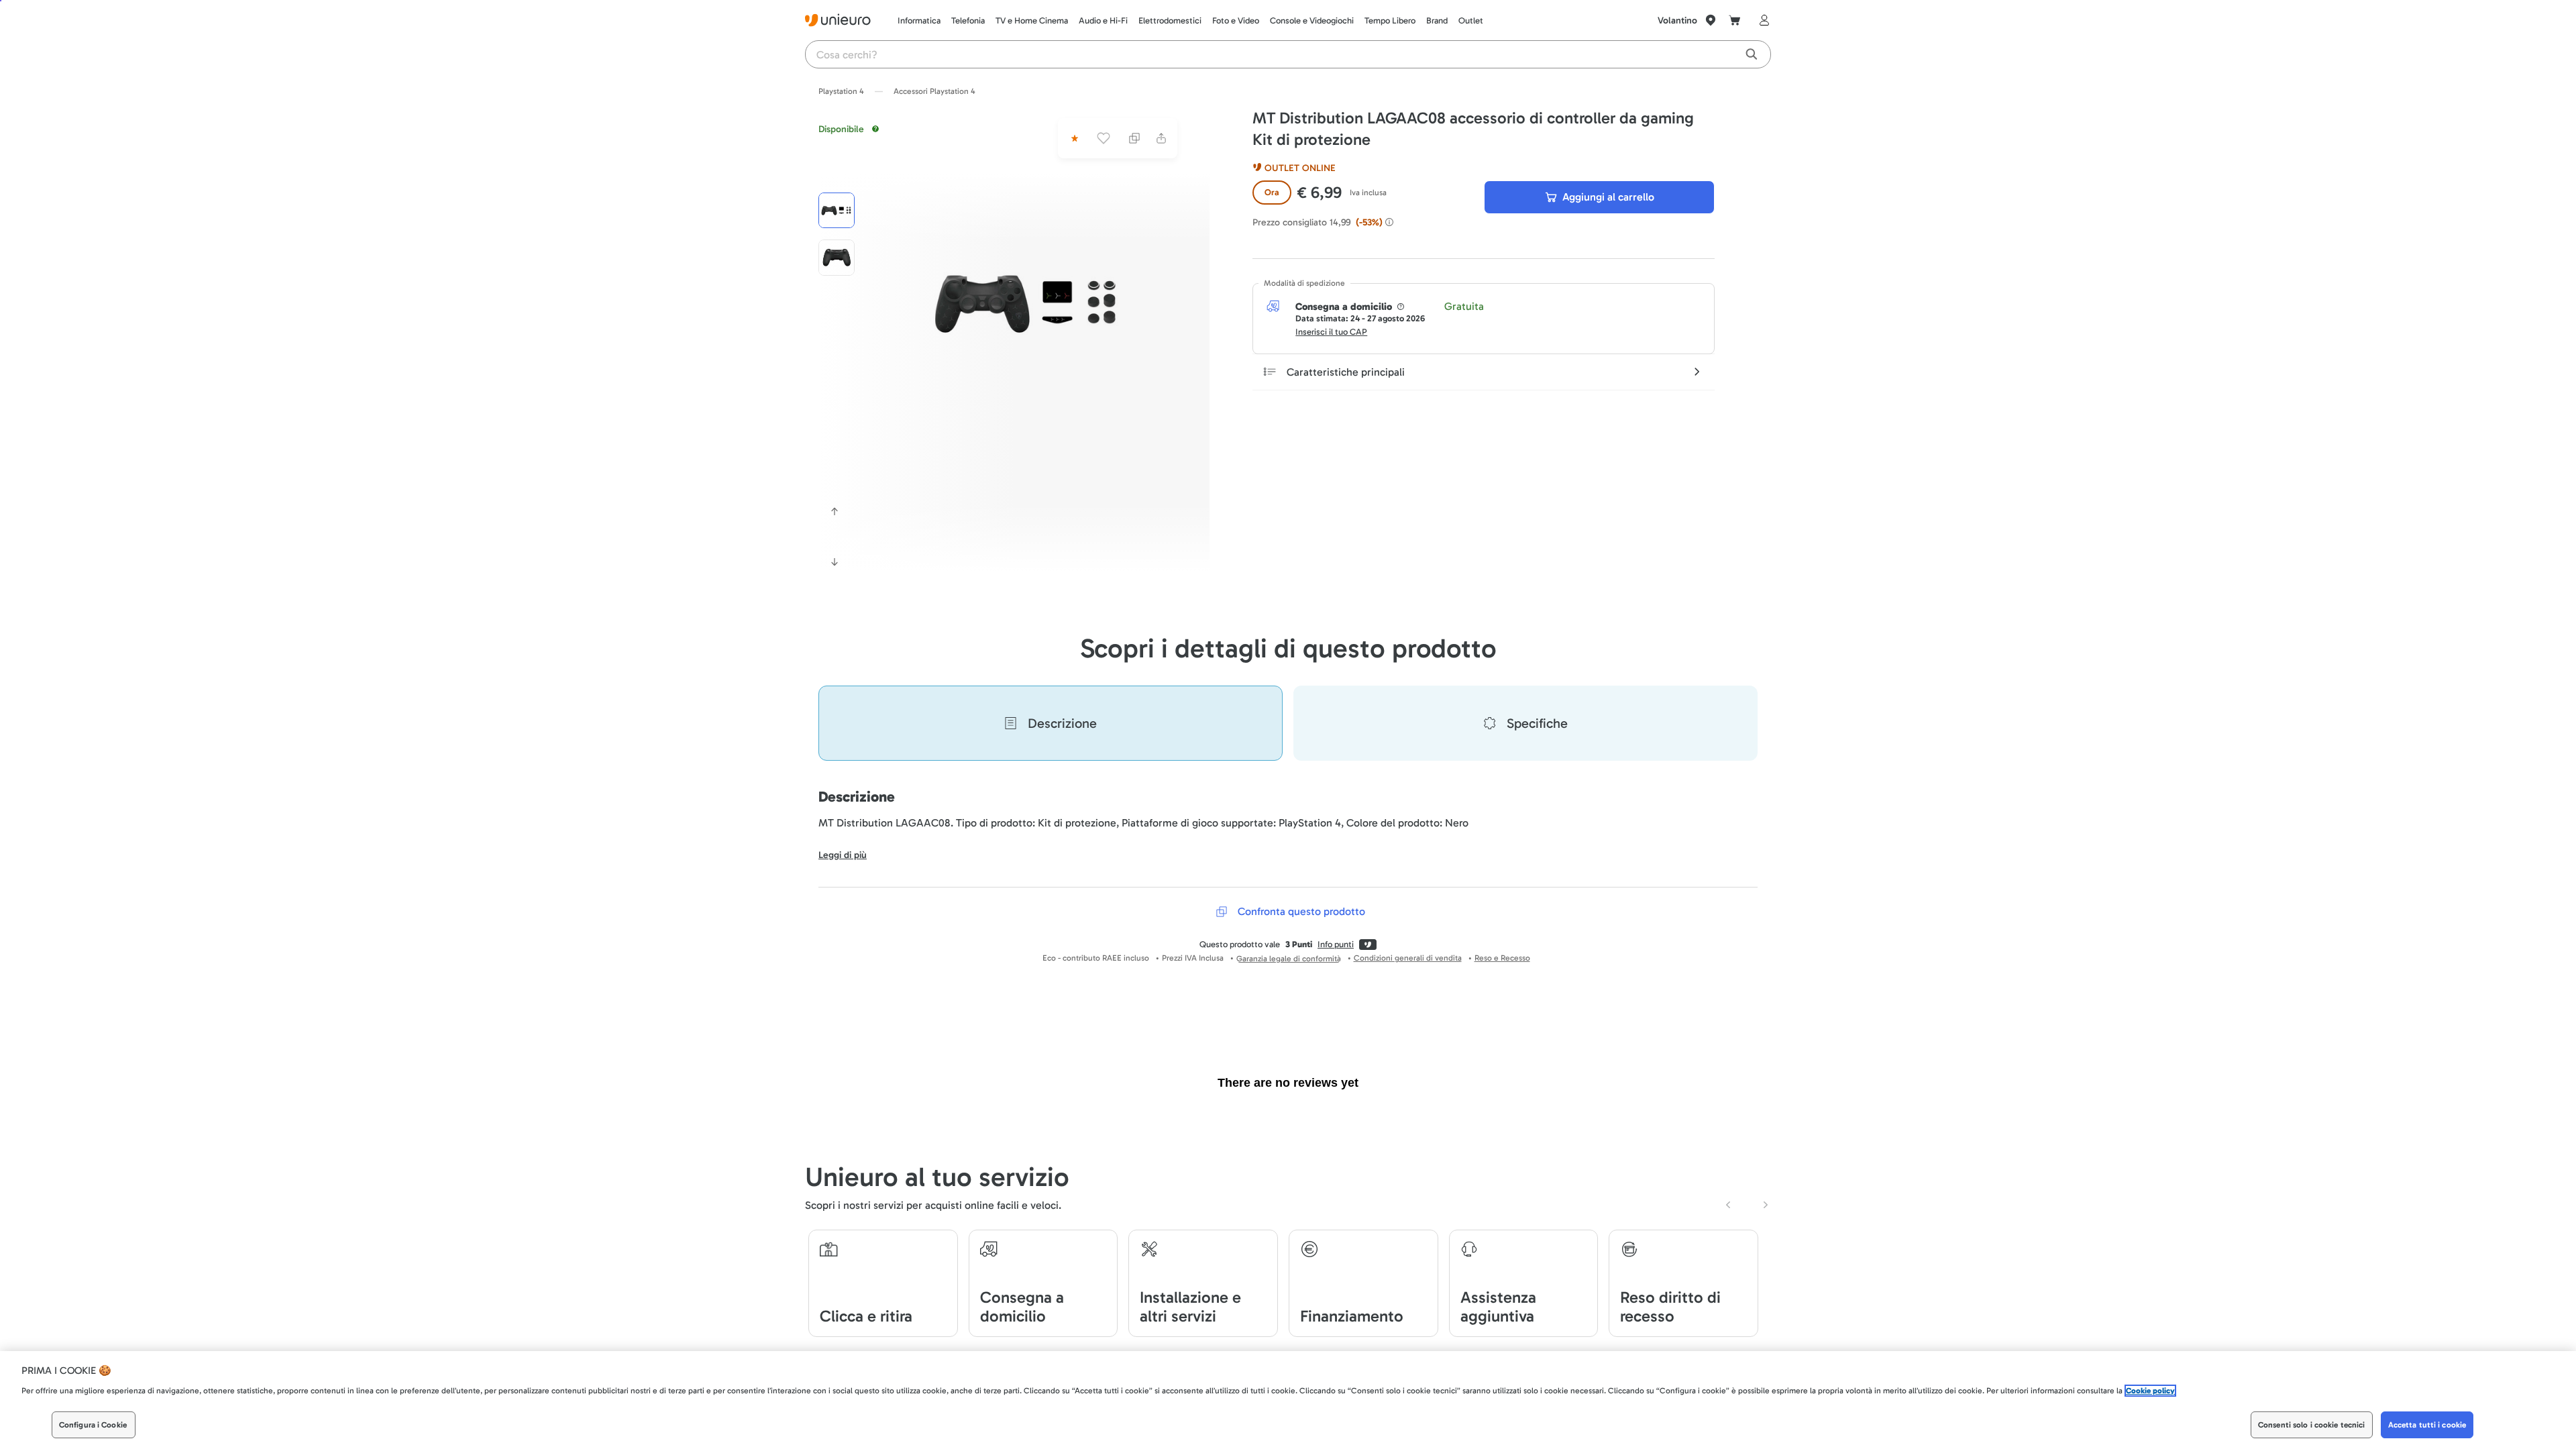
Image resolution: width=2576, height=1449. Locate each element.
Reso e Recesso (1502, 958)
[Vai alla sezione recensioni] (1073, 138)
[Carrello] (1735, 20)
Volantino (1677, 20)
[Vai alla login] (1762, 20)
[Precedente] (835, 511)
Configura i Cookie (93, 1425)
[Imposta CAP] (1711, 20)
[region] (1288, 1400)
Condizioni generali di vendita (1408, 958)
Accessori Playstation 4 (934, 91)
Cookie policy (2150, 1391)
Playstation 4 (841, 91)
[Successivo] (835, 562)
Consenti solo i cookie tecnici (2312, 1425)
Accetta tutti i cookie (2427, 1425)
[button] (1028, 303)
